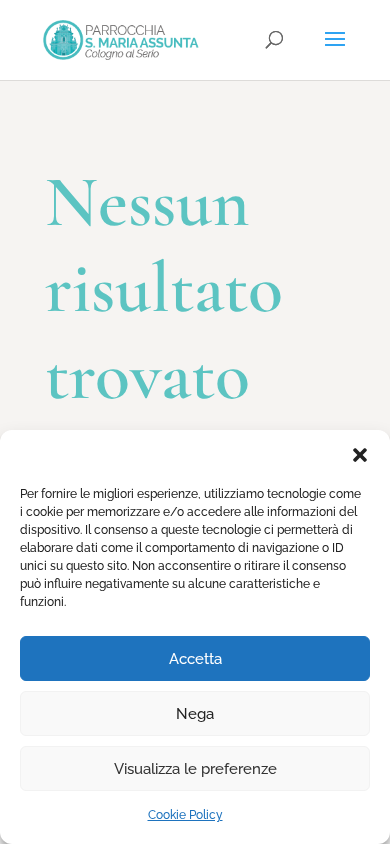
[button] (360, 455)
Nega (195, 714)
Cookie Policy (185, 815)
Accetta (195, 659)
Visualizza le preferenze (195, 769)
